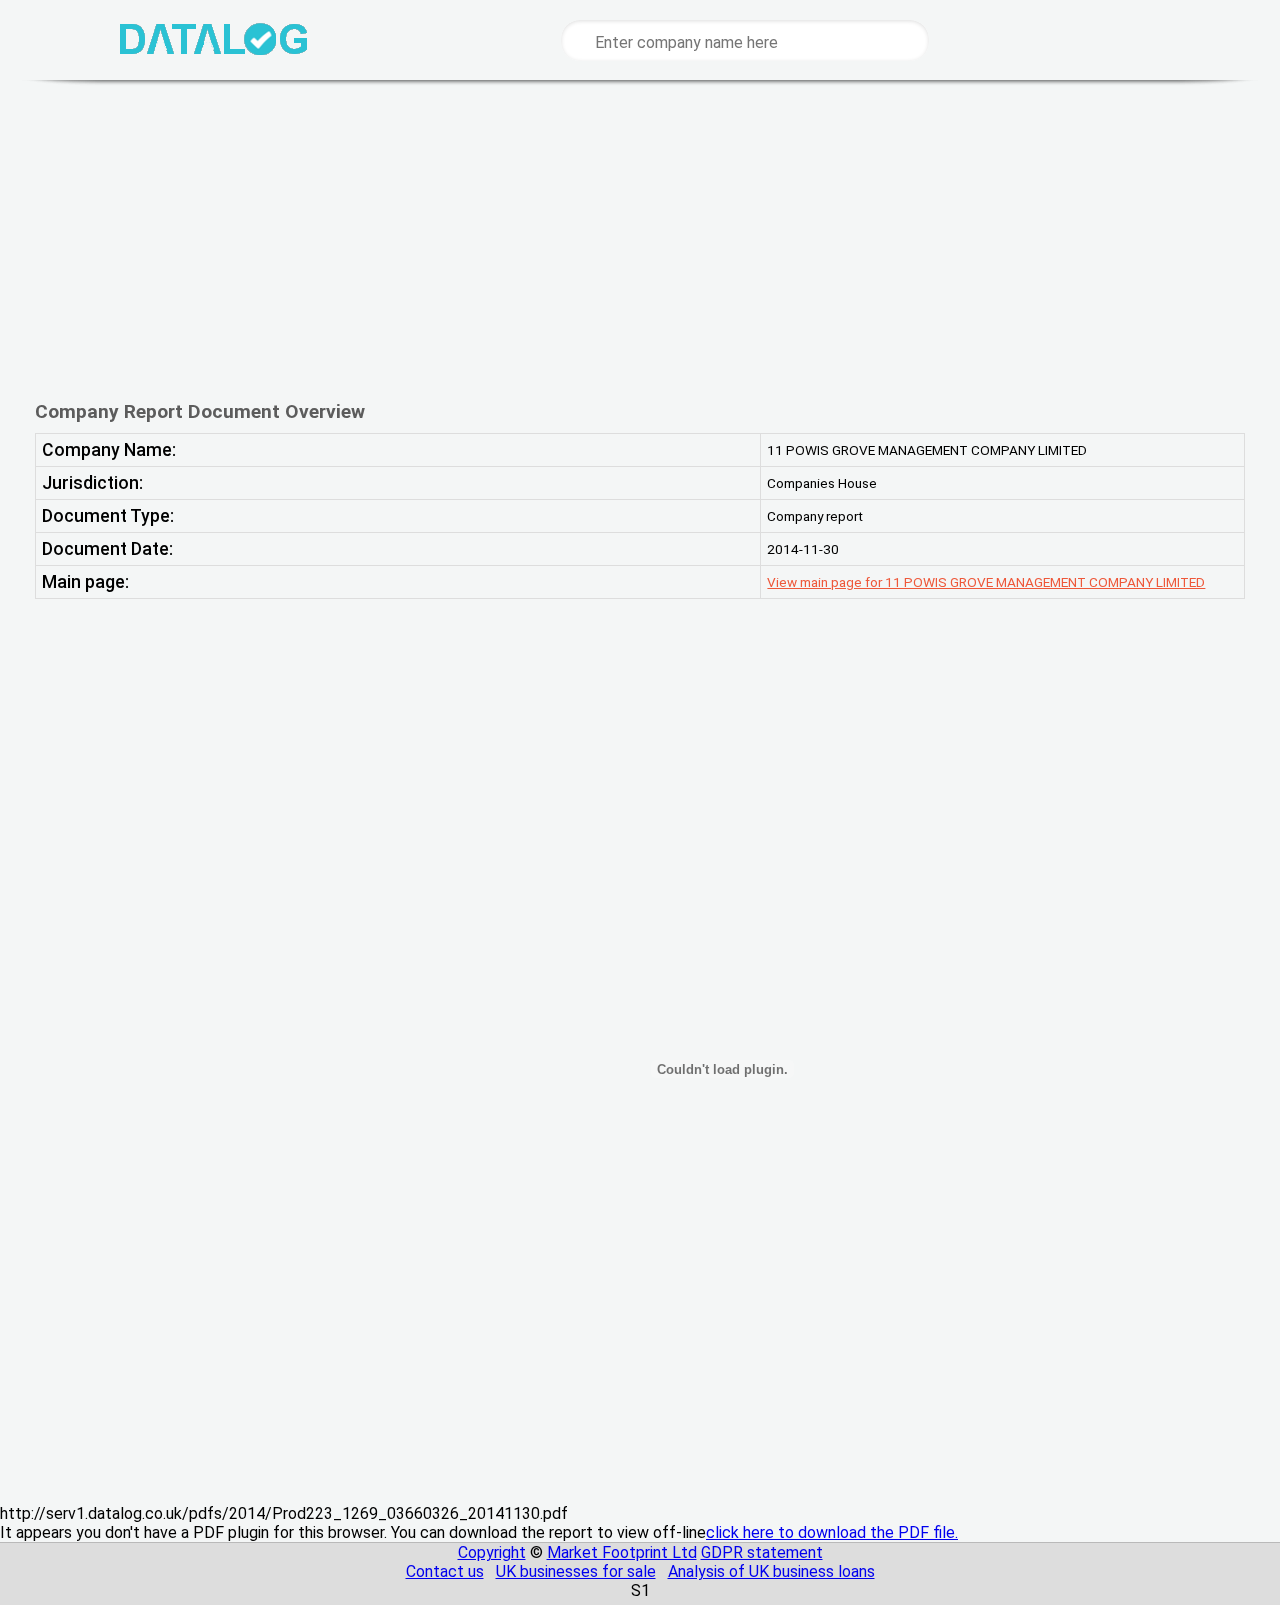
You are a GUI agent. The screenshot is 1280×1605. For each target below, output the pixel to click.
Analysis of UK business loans (771, 1571)
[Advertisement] (640, 240)
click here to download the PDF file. (832, 1532)
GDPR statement (762, 1552)
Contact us (445, 1571)
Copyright (492, 1552)
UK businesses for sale (576, 1571)
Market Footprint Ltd (622, 1552)
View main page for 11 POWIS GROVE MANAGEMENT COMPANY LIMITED (986, 582)
